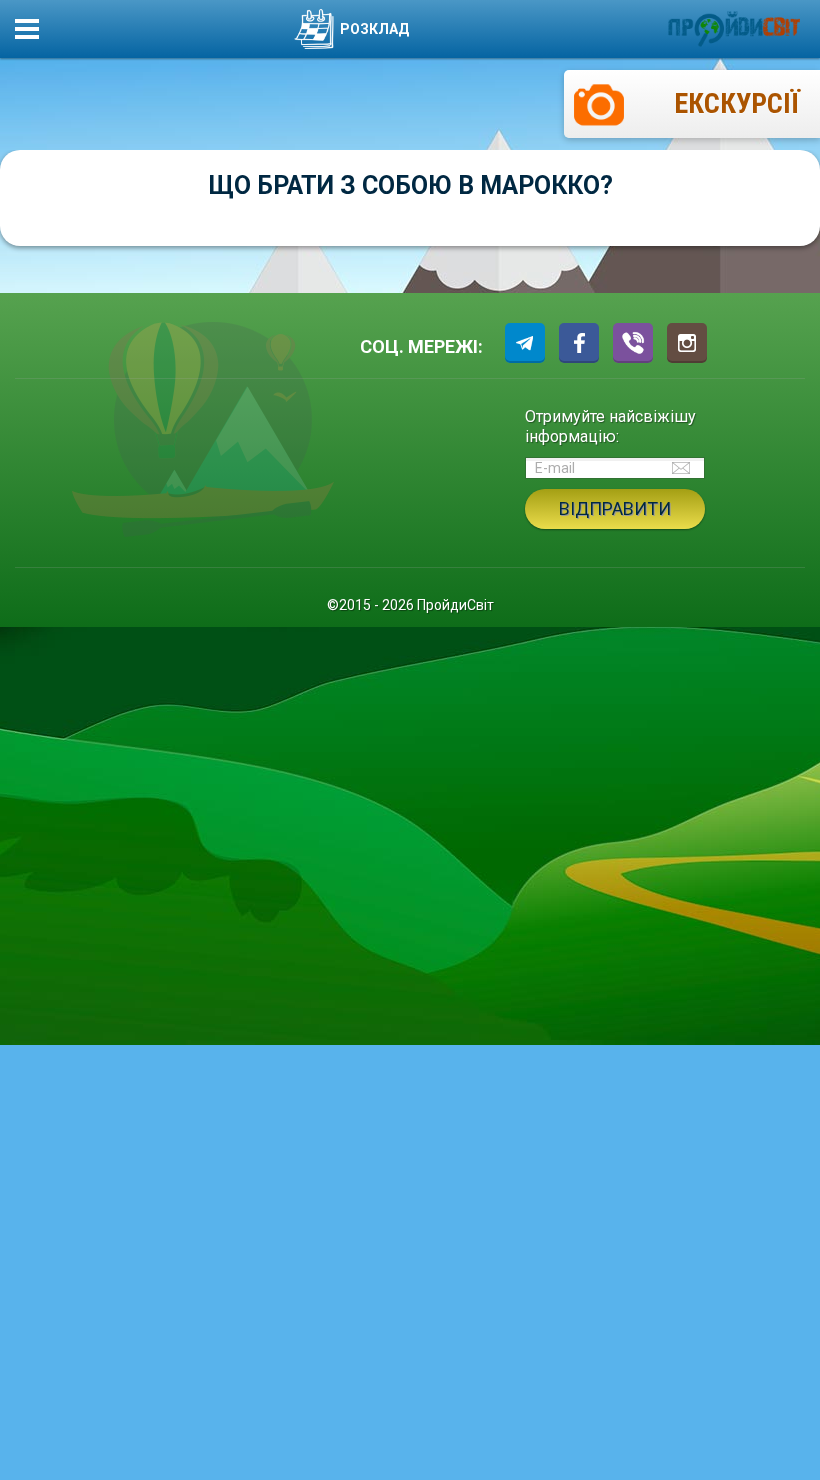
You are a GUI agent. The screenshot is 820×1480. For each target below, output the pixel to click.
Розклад (374, 29)
